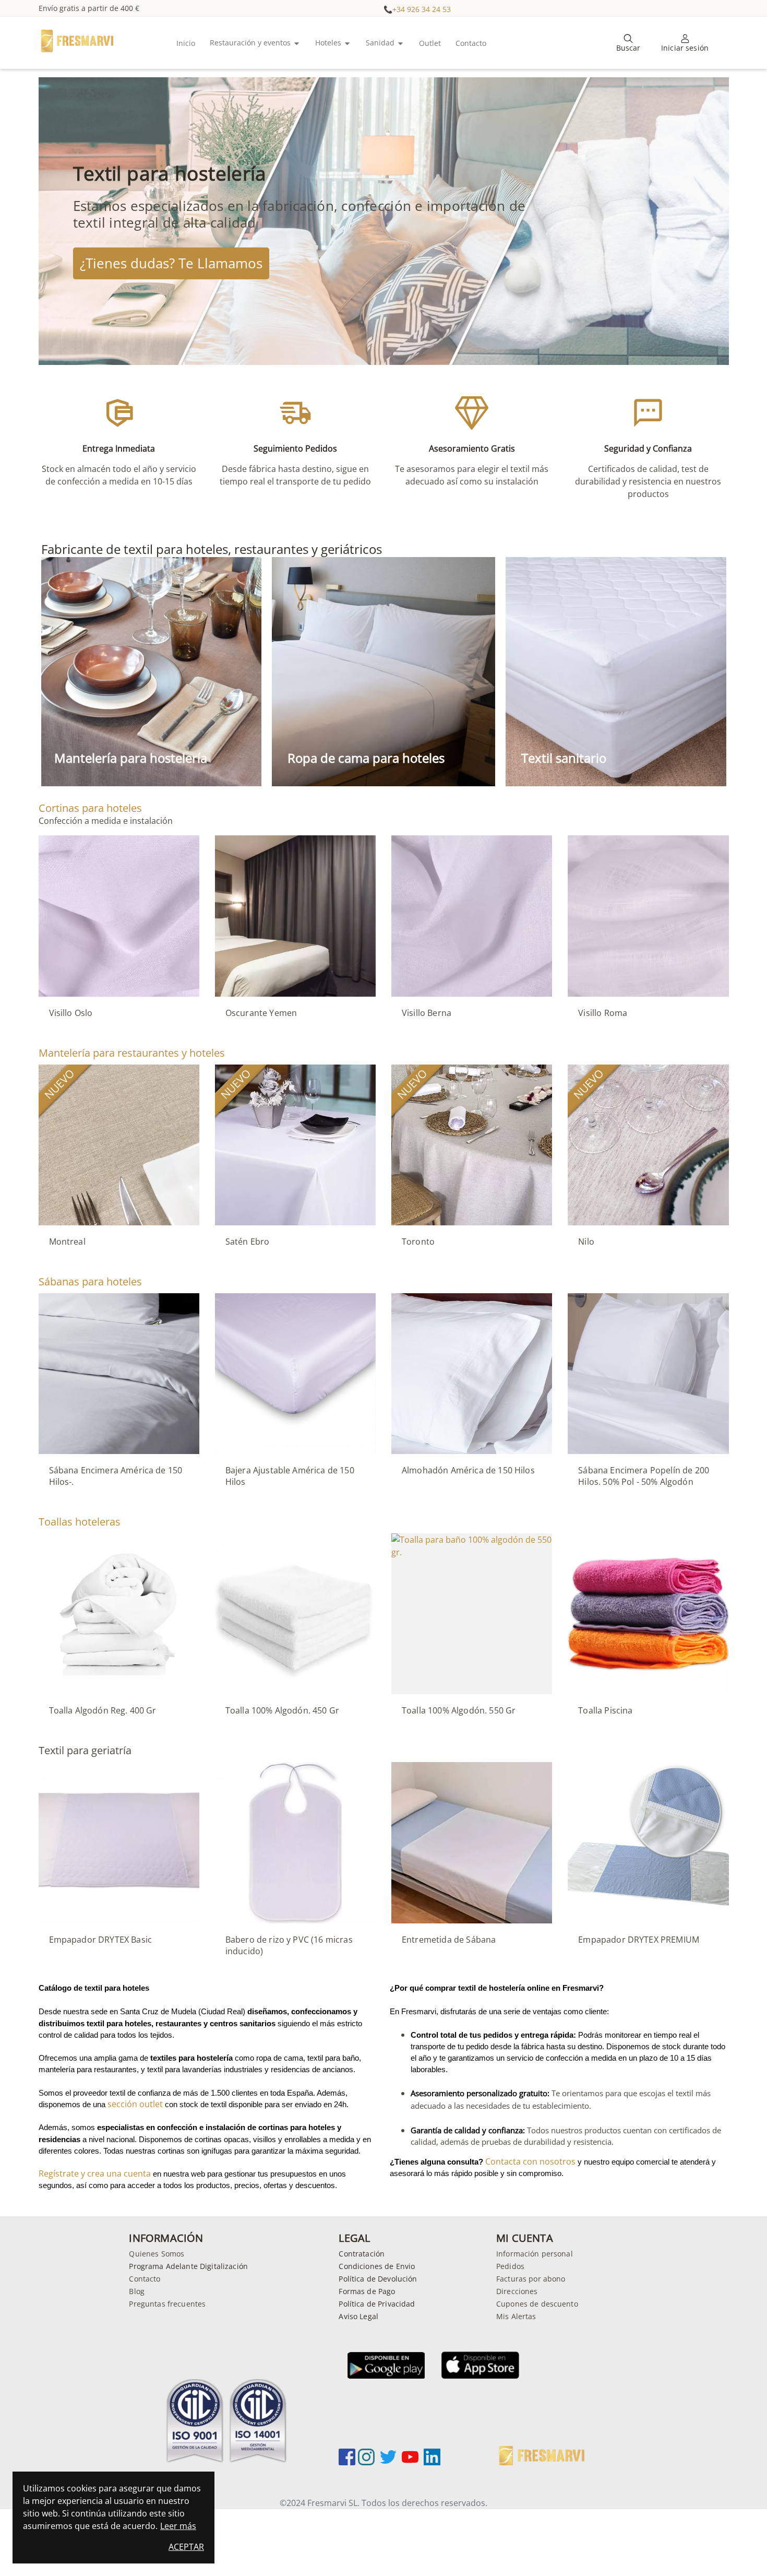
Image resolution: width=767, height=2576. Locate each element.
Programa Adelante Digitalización (188, 2266)
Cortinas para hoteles (90, 808)
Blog (137, 2291)
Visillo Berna (427, 1013)
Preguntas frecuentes (167, 2304)
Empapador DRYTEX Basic (101, 1940)
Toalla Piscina (605, 1710)
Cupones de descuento (537, 2304)
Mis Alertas (516, 2316)
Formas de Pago (367, 2291)
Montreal (67, 1242)
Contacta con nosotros (530, 2161)
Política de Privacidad (377, 2304)
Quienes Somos (157, 2254)
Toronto (418, 1242)
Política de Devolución (378, 2279)
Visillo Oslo (71, 1013)
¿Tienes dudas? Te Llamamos (171, 263)
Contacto (145, 2279)
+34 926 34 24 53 (422, 9)
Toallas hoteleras (80, 1522)
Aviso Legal (358, 2316)
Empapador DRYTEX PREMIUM (639, 1940)
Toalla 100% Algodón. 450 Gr (282, 1710)
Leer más (178, 2526)
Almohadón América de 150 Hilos (468, 1470)
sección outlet (135, 2104)
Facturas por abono (531, 2279)
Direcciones (517, 2291)
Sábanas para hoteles (90, 1281)
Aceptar (186, 2547)
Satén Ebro (248, 1242)
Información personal (535, 2254)
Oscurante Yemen (261, 1013)
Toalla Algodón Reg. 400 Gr (103, 1710)
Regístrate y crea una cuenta (193, 2179)
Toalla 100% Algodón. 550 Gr (459, 1710)
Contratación (362, 2254)
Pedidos (510, 2266)
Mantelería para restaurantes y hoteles (132, 1053)
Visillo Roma (603, 1013)
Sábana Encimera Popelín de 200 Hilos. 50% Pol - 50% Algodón (644, 1476)
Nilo (586, 1242)
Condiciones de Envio (377, 2266)
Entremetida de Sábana (449, 1940)
